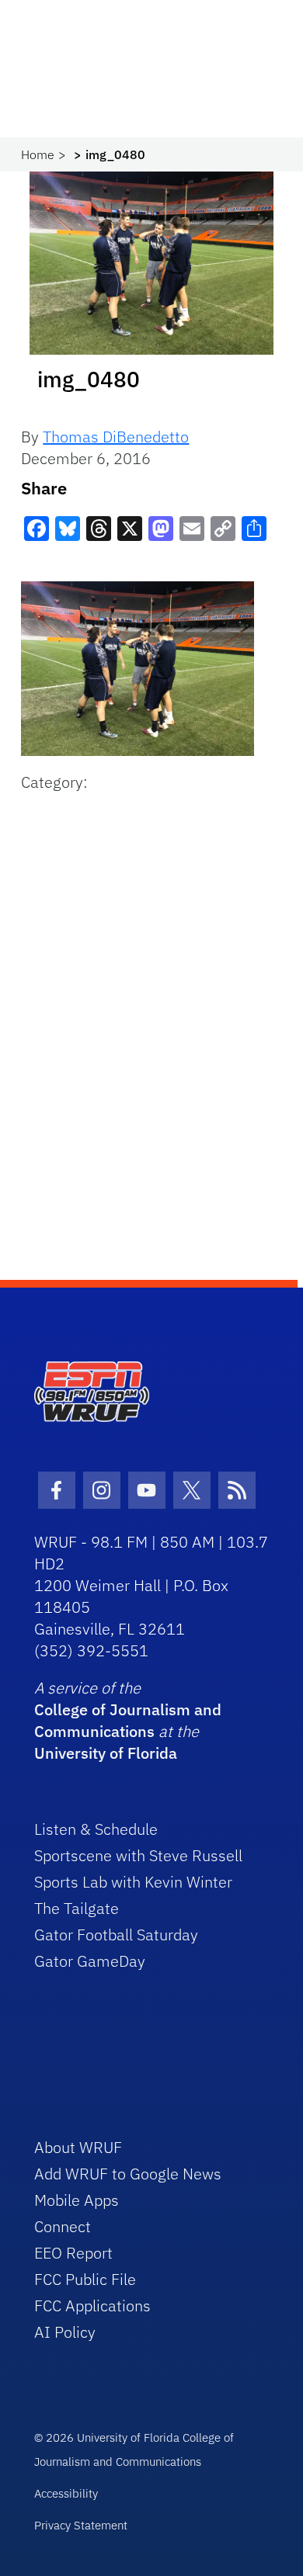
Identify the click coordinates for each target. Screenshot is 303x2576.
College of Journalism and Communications (128, 1720)
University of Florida (106, 1753)
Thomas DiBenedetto (116, 437)
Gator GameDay (90, 1961)
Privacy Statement (81, 2525)
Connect (63, 2226)
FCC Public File (85, 2279)
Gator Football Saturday (116, 1935)
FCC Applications (92, 2306)
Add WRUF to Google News (128, 2174)
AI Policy (65, 2332)
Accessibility (66, 2493)
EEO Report (73, 2253)
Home (38, 154)
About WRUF (78, 2147)
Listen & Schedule (96, 1829)
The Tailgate (77, 1908)
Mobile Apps (77, 2200)
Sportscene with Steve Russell (138, 1855)
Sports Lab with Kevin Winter (133, 1882)
